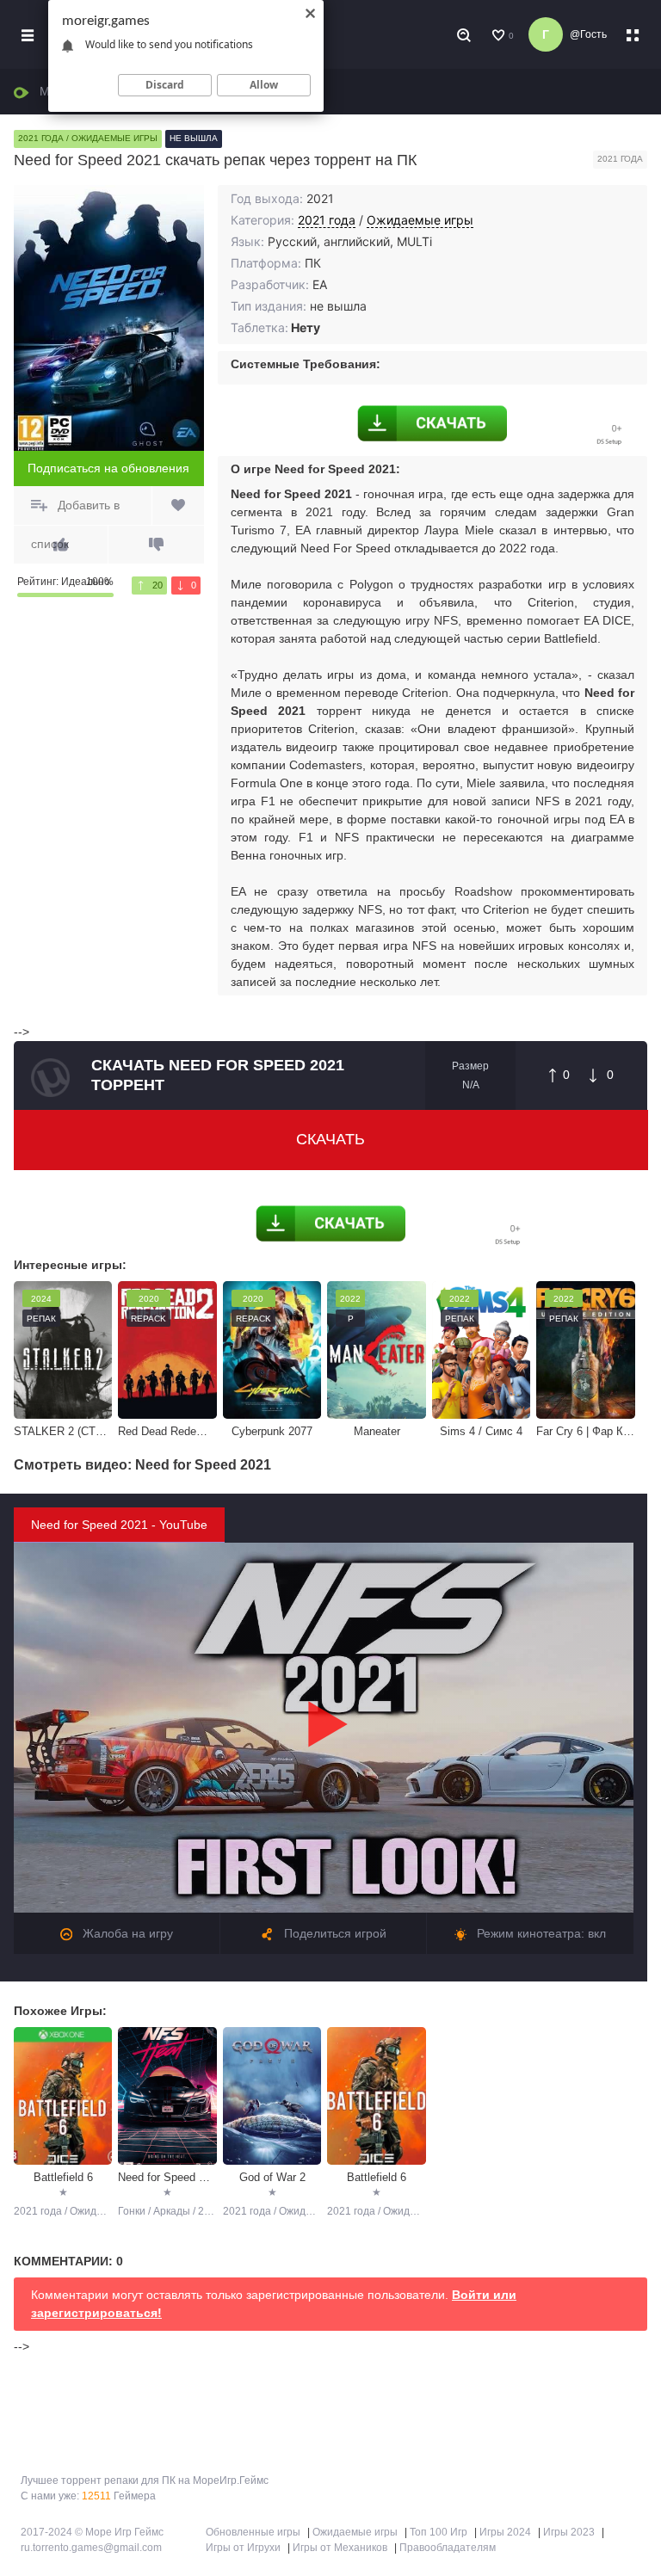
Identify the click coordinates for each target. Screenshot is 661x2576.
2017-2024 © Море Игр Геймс (92, 2532)
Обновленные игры (253, 2532)
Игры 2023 (569, 2532)
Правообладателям (448, 2548)
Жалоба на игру (126, 1933)
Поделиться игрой (334, 1933)
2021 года (327, 220)
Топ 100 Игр (439, 2532)
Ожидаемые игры (420, 220)
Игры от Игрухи (243, 2548)
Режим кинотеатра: (540, 1933)
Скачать (330, 1139)
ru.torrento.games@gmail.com (91, 2548)
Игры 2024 (505, 2532)
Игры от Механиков (340, 2548)
